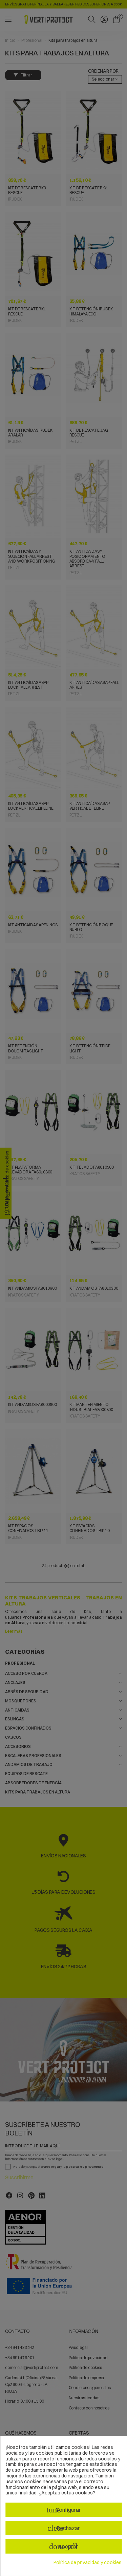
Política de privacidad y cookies (88, 2563)
